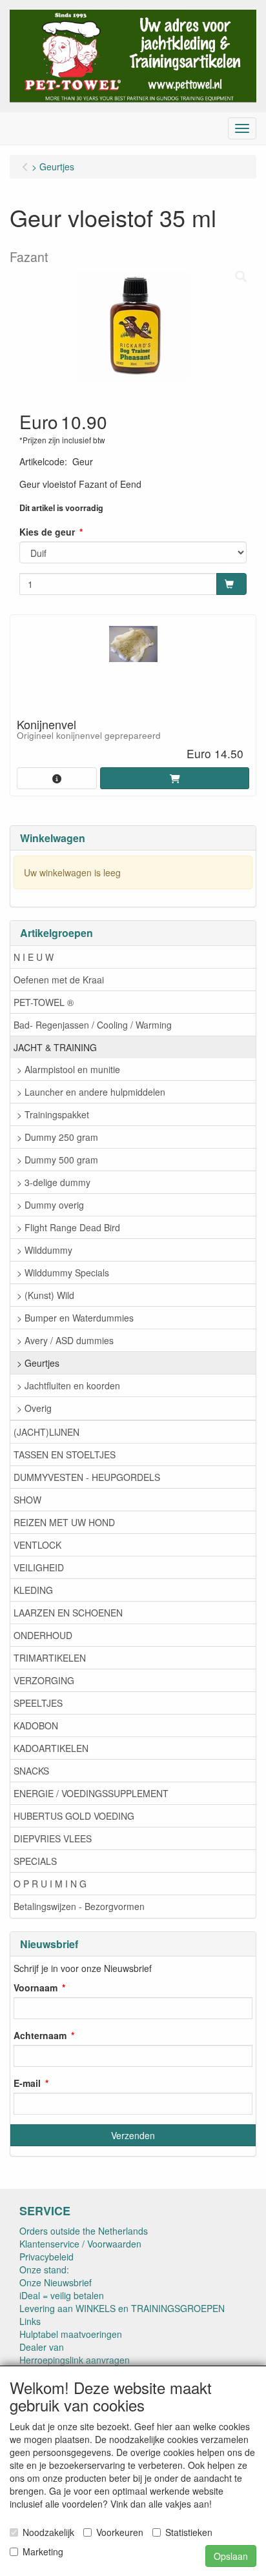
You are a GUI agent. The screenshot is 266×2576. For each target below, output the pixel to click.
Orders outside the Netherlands (84, 2231)
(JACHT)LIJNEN (46, 1432)
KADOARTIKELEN (51, 1748)
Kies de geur (47, 532)
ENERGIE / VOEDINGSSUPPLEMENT (91, 1793)
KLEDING (33, 1590)
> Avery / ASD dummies (65, 1340)
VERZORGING (44, 1680)
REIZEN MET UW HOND (64, 1522)
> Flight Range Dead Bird (68, 1227)
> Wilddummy (45, 1250)
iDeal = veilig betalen (62, 2295)
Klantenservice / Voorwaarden (80, 2244)
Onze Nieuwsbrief (56, 2282)
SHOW (27, 1500)
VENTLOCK (37, 1545)
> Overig (34, 1408)
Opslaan (231, 2556)
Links (30, 2321)
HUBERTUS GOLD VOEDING (74, 1816)
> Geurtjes (38, 1363)
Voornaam (36, 1987)
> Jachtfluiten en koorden (68, 1385)
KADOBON (36, 1726)
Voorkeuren (120, 2532)
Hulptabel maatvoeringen (71, 2334)
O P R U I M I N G (50, 1884)
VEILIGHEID (39, 1567)
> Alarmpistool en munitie (68, 1069)
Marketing (43, 2551)
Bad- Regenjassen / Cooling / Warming (93, 1025)
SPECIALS (35, 1861)
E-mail (27, 2083)
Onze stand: (44, 2269)
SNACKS (31, 1771)
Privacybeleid (46, 2257)
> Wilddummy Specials (63, 1273)
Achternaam (40, 2035)
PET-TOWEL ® (44, 1002)
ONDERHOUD (43, 1635)
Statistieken (189, 2532)
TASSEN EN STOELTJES (65, 1454)
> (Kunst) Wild (46, 1295)
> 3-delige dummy (54, 1182)
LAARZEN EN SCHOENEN (68, 1613)
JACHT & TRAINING (55, 1047)
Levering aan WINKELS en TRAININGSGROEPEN (122, 2308)
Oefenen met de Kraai (59, 980)
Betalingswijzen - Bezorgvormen (79, 1906)
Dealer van (42, 2347)
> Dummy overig (50, 1205)
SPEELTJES (38, 1703)
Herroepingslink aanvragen (75, 2360)
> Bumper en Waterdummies (75, 1318)
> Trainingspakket (53, 1114)
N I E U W (34, 957)
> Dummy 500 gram (57, 1160)
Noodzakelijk (48, 2532)
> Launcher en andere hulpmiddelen (91, 1092)
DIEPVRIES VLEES (53, 1838)
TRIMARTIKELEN (50, 1658)
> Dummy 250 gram (57, 1137)
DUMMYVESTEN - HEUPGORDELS (87, 1477)
